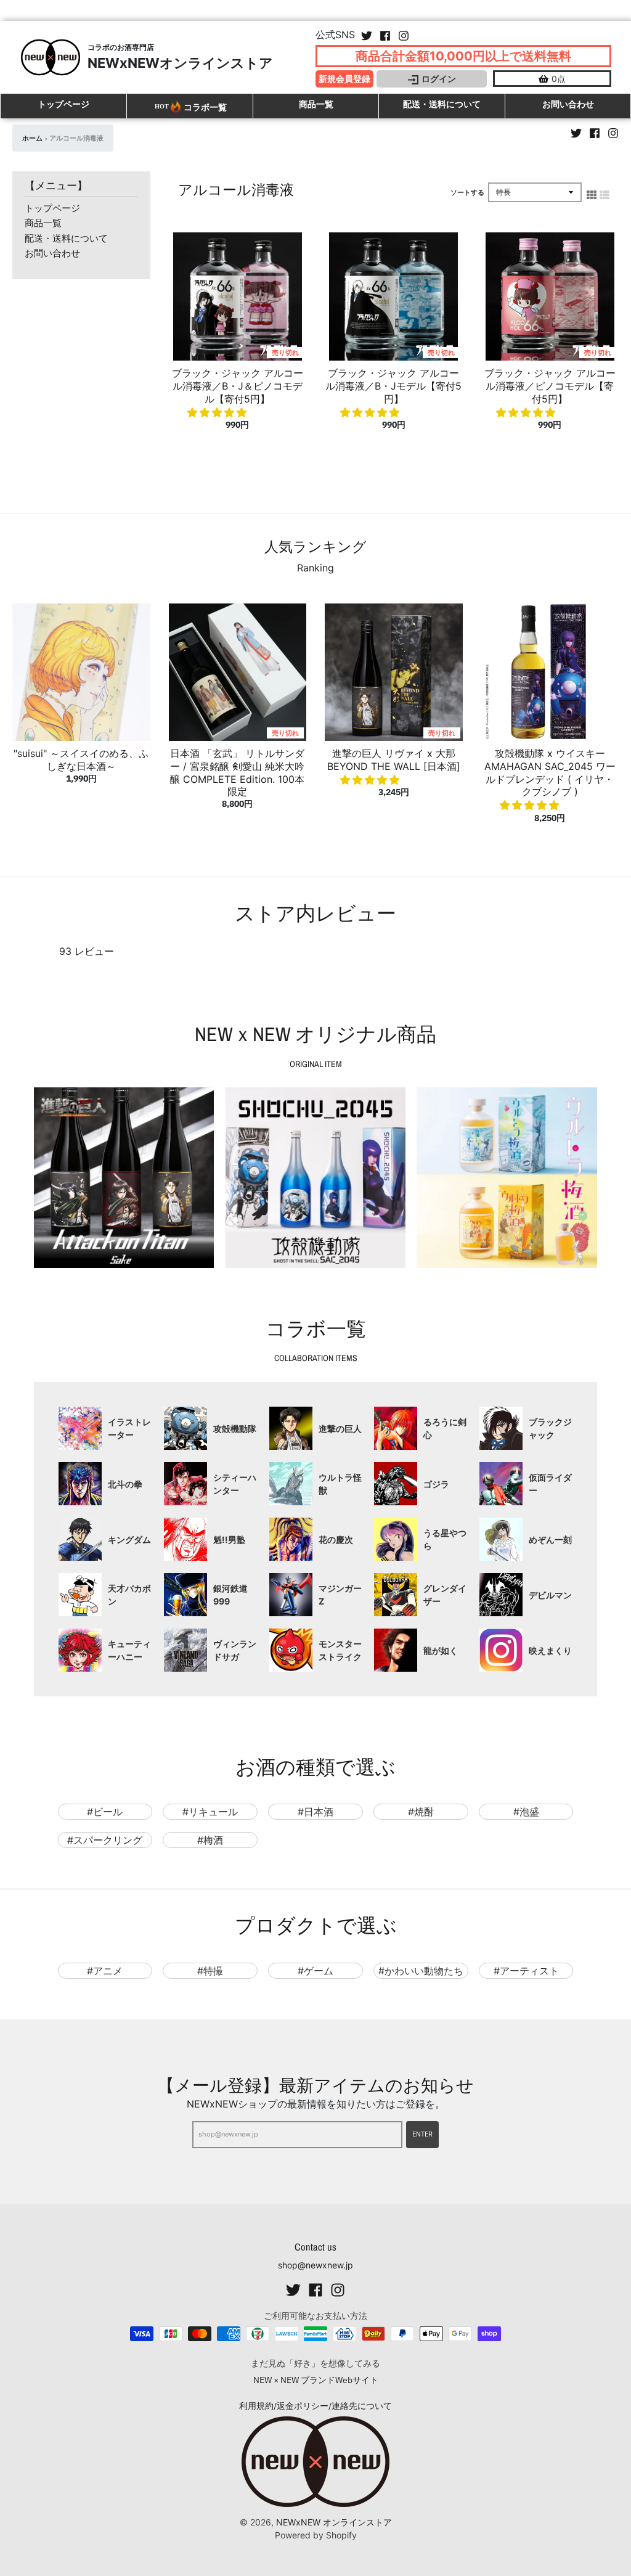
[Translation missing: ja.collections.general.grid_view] (592, 192)
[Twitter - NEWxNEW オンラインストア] (367, 33)
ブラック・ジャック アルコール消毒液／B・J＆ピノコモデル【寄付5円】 (238, 386)
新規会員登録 (344, 79)
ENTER (422, 2134)
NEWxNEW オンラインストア (334, 2522)
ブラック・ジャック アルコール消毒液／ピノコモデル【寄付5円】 (550, 386)
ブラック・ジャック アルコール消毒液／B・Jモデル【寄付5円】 (393, 386)
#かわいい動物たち (421, 1971)
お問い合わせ (52, 253)
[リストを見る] (605, 192)
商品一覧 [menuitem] (316, 104)
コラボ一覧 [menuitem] (205, 107)
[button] (218, 412)
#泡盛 (526, 1812)
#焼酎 (421, 1812)
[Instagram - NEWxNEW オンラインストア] (404, 33)
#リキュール (210, 1812)
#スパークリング (105, 1840)
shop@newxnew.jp (315, 2265)
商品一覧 (43, 223)
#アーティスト (526, 1971)
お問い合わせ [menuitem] (568, 104)
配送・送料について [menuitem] (442, 104)
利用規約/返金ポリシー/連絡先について (315, 2406)
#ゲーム (315, 1971)
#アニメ (105, 1971)
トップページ (52, 208)
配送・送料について (66, 238)
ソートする (467, 192)
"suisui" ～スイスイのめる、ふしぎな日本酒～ (81, 760)
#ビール (105, 1812)
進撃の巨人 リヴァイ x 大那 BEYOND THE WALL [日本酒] (394, 760)
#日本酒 (315, 1812)
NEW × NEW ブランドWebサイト (316, 2380)
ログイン (439, 79)
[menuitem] (105, 1428)
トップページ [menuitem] (63, 104)
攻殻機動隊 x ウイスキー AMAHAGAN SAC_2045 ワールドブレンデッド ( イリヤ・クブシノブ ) (550, 772)
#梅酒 (210, 1840)
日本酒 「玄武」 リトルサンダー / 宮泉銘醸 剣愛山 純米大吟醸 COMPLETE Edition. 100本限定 (237, 772)
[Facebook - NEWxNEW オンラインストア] (385, 33)
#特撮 (210, 1971)
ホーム (32, 138)
